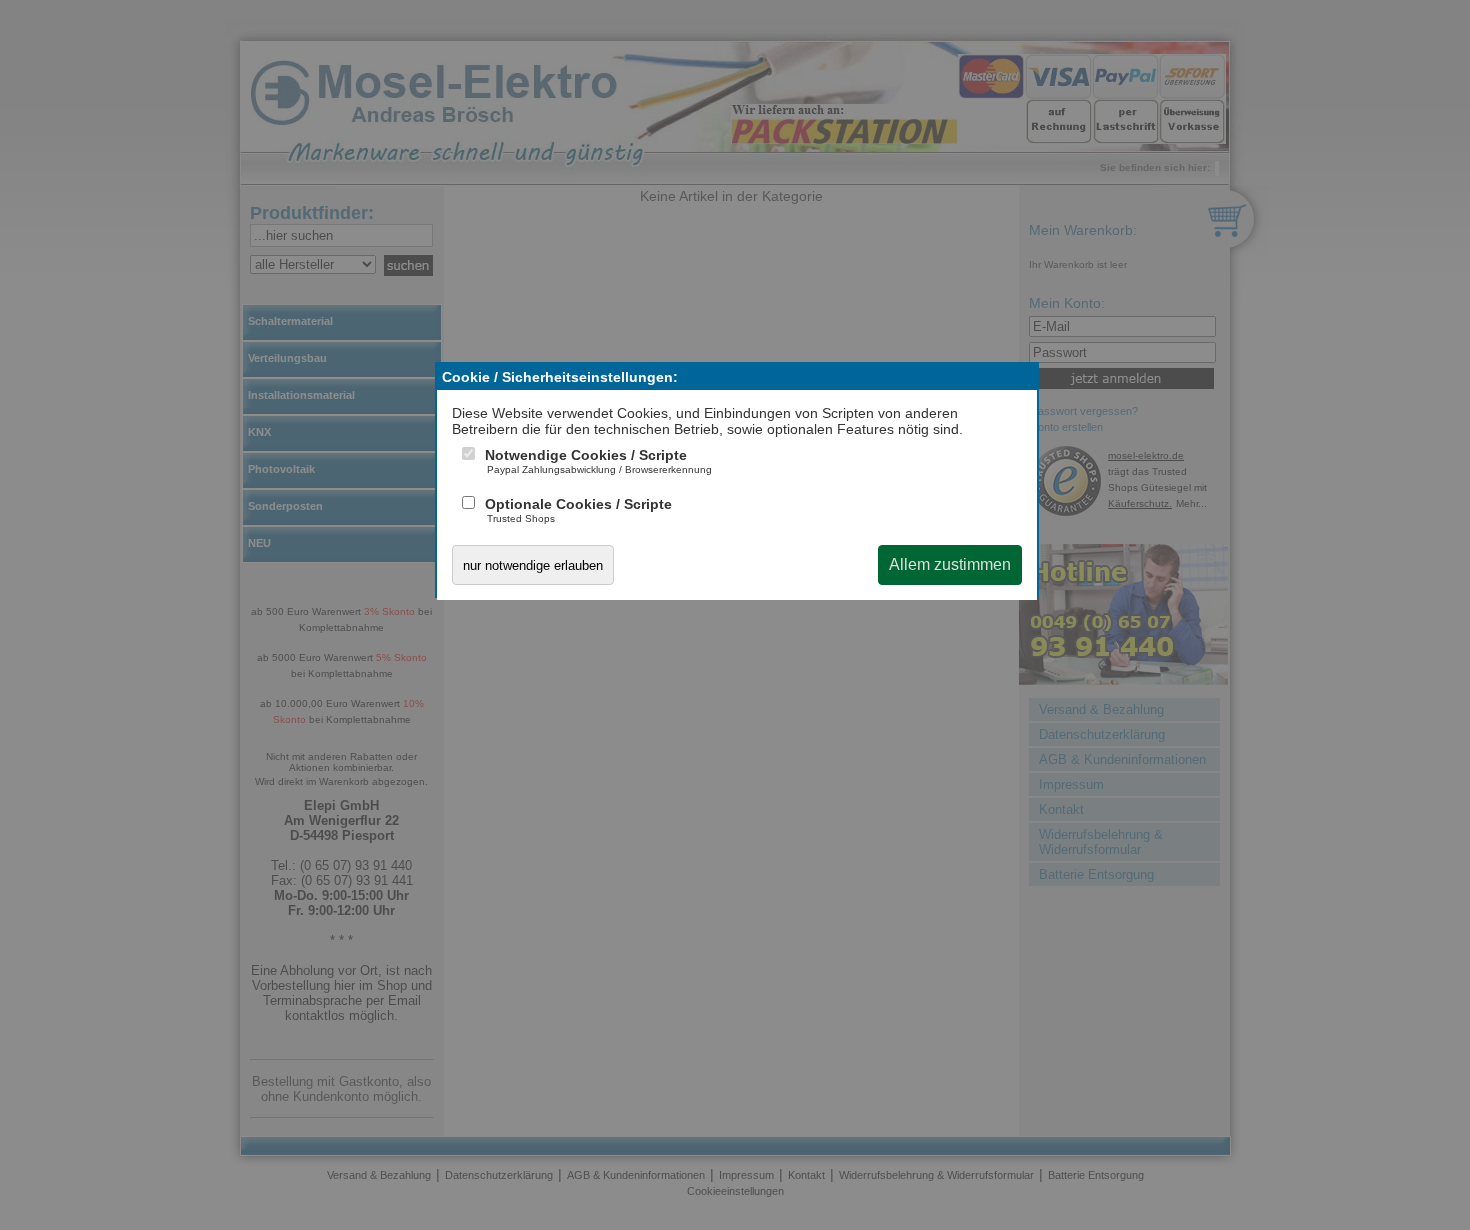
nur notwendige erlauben (533, 565)
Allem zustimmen (950, 564)
